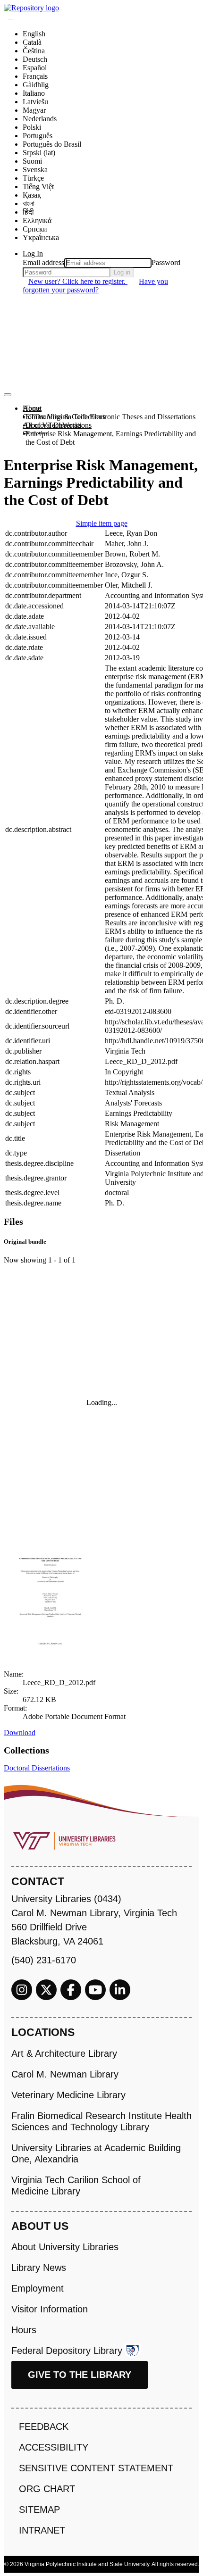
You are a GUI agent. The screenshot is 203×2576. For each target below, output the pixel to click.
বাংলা (29, 204)
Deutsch (35, 59)
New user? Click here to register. (78, 281)
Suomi (32, 161)
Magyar (34, 110)
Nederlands (40, 119)
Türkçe (33, 178)
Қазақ (32, 195)
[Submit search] (10, 19)
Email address (43, 262)
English (34, 34)
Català (32, 42)
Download (20, 1733)
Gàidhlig (36, 85)
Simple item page (102, 523)
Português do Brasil (52, 144)
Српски (35, 229)
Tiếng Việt (38, 187)
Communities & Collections (64, 417)
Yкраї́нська (41, 237)
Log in (122, 272)
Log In (33, 253)
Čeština (34, 51)
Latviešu (35, 102)
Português (38, 136)
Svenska (35, 170)
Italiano (34, 93)
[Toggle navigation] (8, 395)
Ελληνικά (37, 220)
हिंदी (28, 212)
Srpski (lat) (39, 153)
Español (35, 68)
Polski (32, 127)
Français (35, 76)
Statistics (36, 434)
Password (166, 262)
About (32, 408)
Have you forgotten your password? (95, 286)
